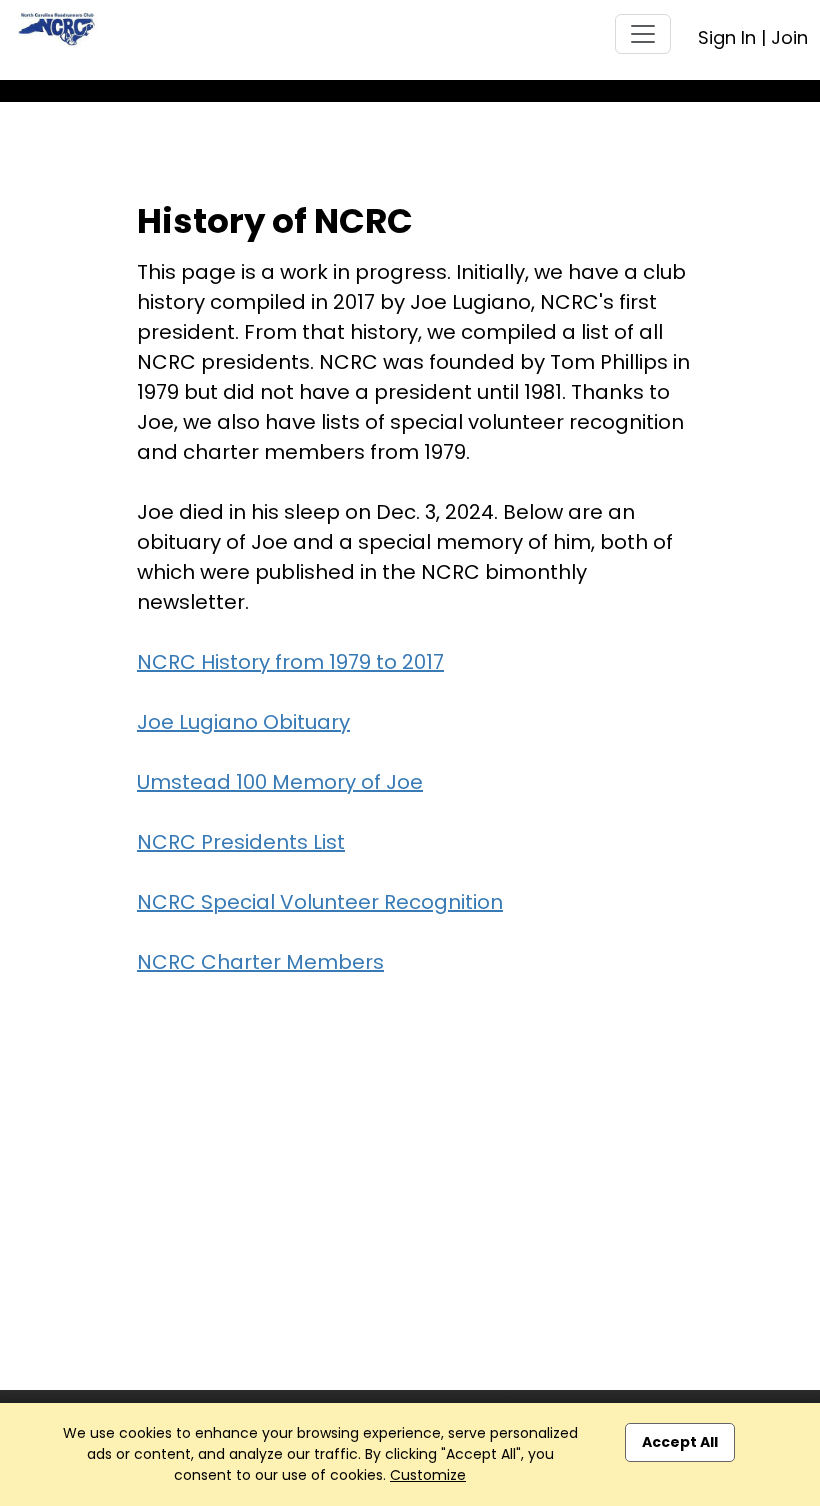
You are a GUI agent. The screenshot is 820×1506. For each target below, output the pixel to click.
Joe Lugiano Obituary (243, 722)
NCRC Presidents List (241, 842)
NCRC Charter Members (260, 962)
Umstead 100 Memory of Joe (280, 782)
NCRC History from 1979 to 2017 (290, 662)
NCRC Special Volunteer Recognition (320, 902)
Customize (428, 1475)
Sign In (727, 37)
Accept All (680, 1442)
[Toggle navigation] (643, 34)
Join (789, 37)
